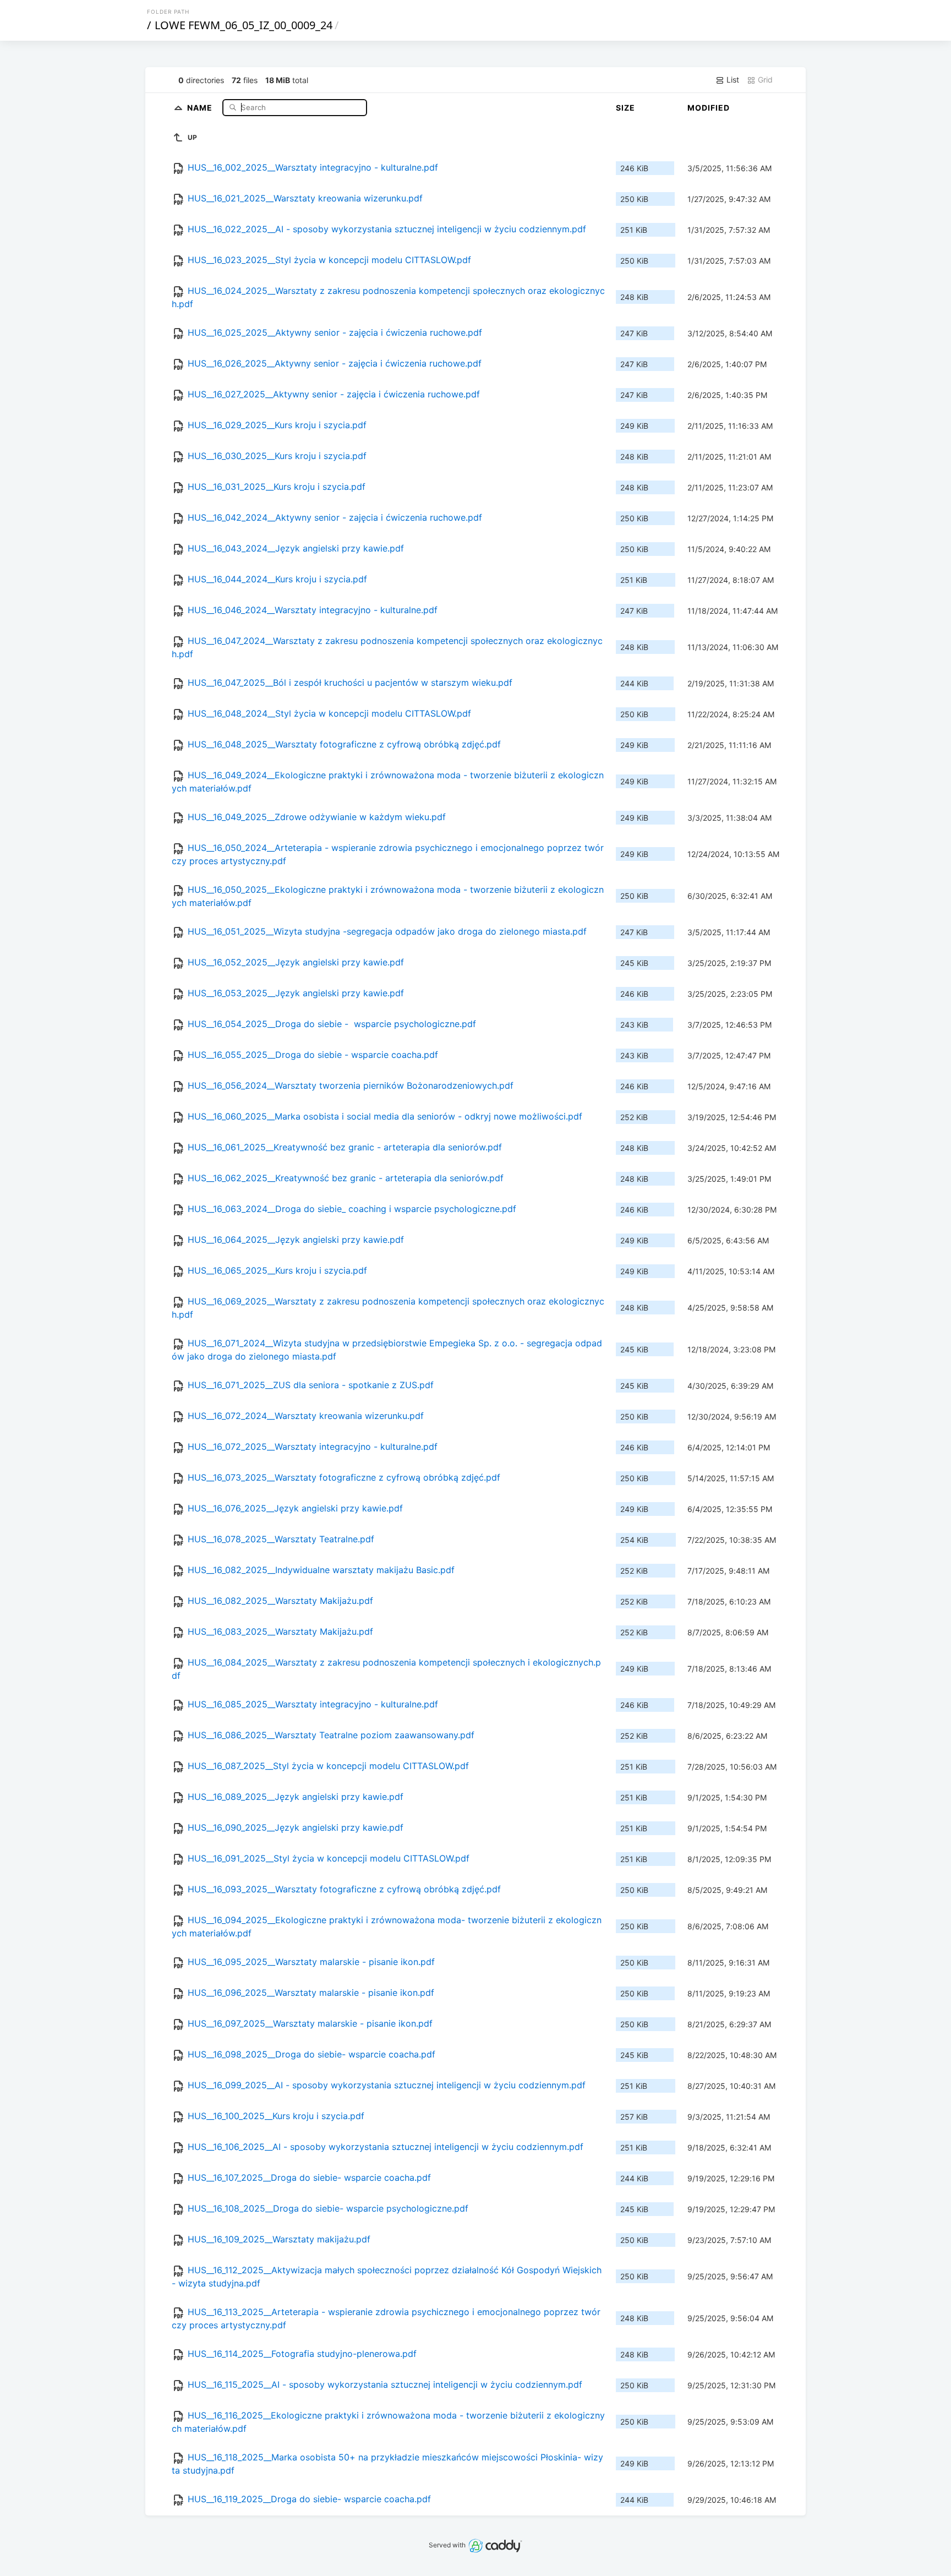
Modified (709, 108)
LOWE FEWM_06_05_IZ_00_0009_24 (244, 25)
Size (625, 108)
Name (201, 107)
